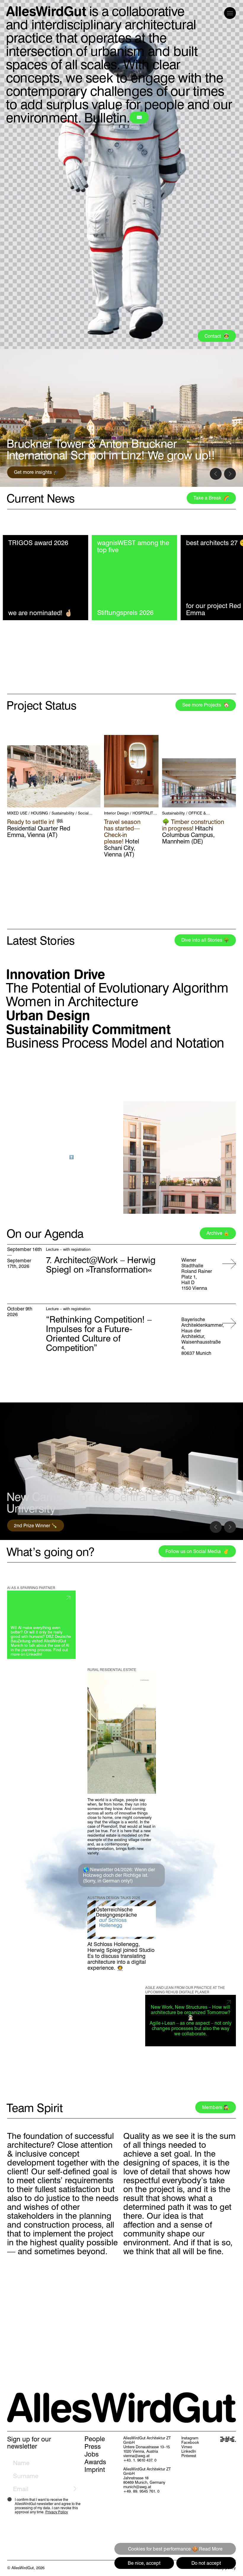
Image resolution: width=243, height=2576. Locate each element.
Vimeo (187, 2447)
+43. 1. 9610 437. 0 (140, 2460)
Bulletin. (107, 118)
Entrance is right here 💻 (40, 472)
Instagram (190, 2438)
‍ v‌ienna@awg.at (136, 2456)
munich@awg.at (137, 2487)
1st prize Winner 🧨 (35, 1526)
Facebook (190, 2442)
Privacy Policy (57, 2512)
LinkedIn (189, 2451)
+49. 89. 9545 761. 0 (141, 2491)
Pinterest (189, 2456)
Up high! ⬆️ (63, 1157)
